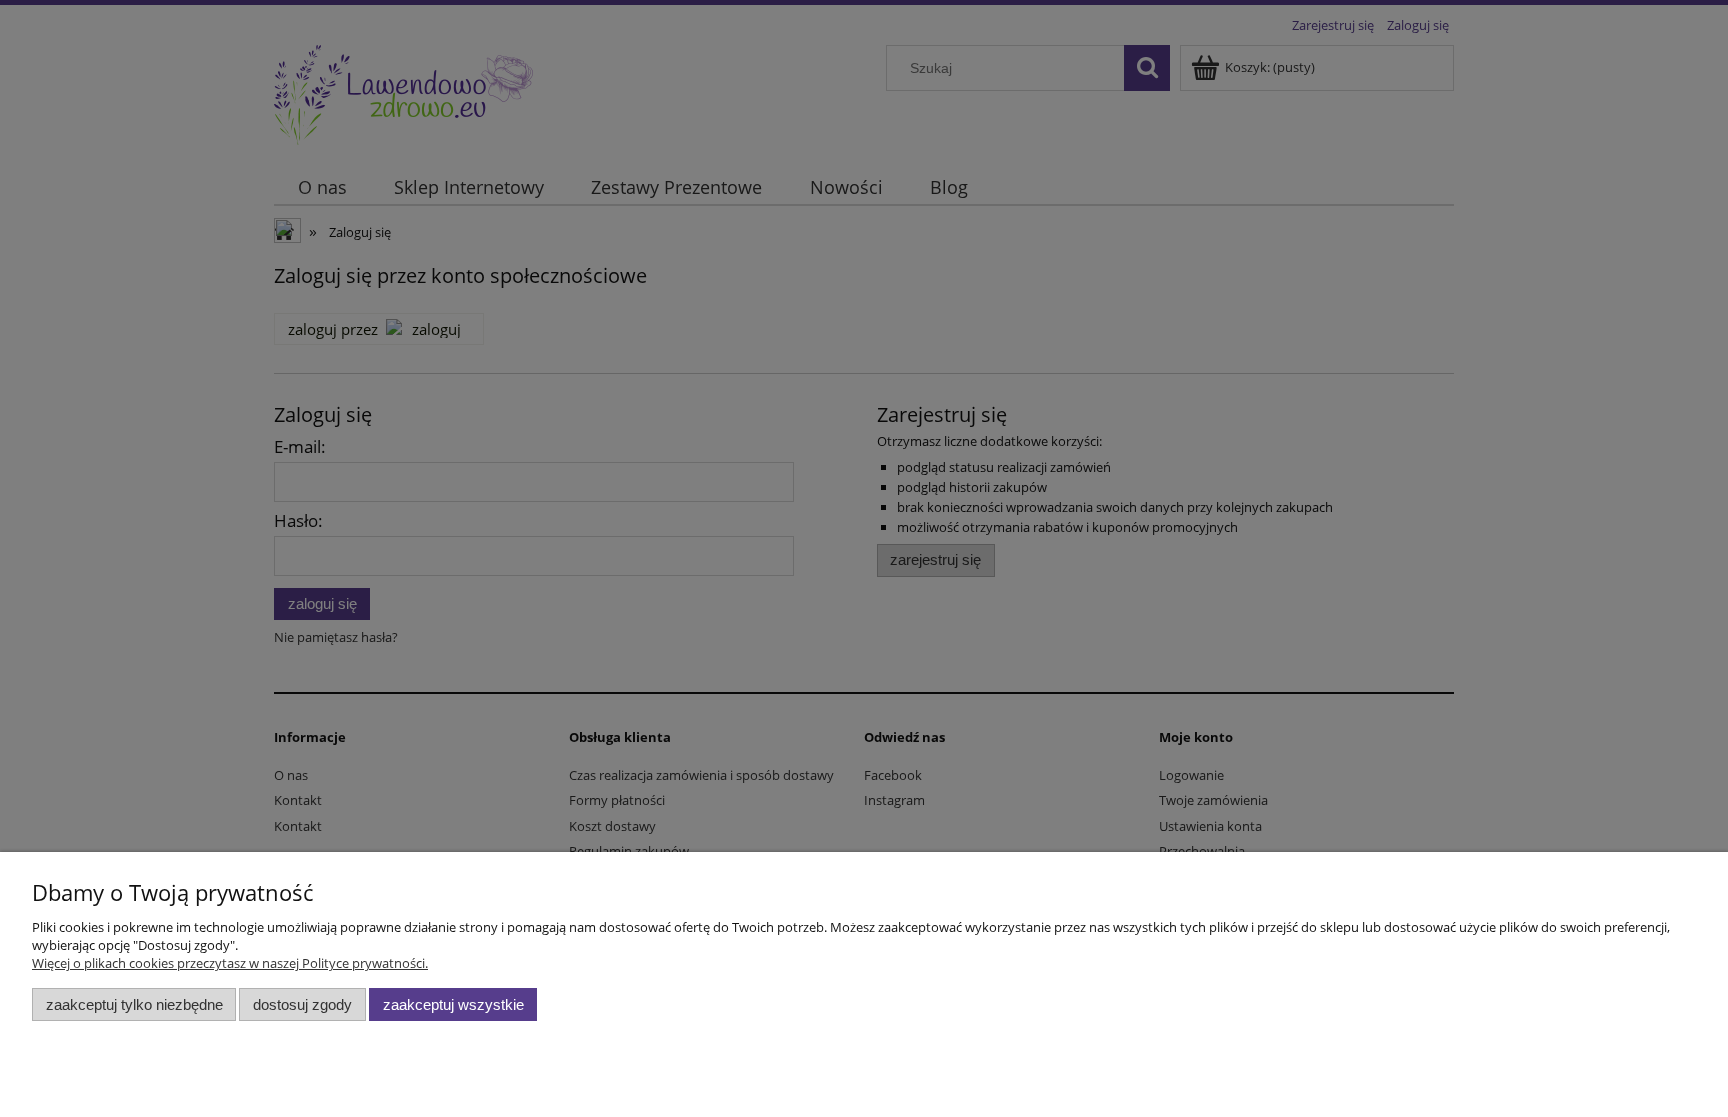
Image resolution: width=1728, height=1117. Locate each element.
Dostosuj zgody (302, 1004)
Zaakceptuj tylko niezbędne (134, 1004)
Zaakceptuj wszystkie (453, 1004)
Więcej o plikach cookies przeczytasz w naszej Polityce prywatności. (230, 963)
